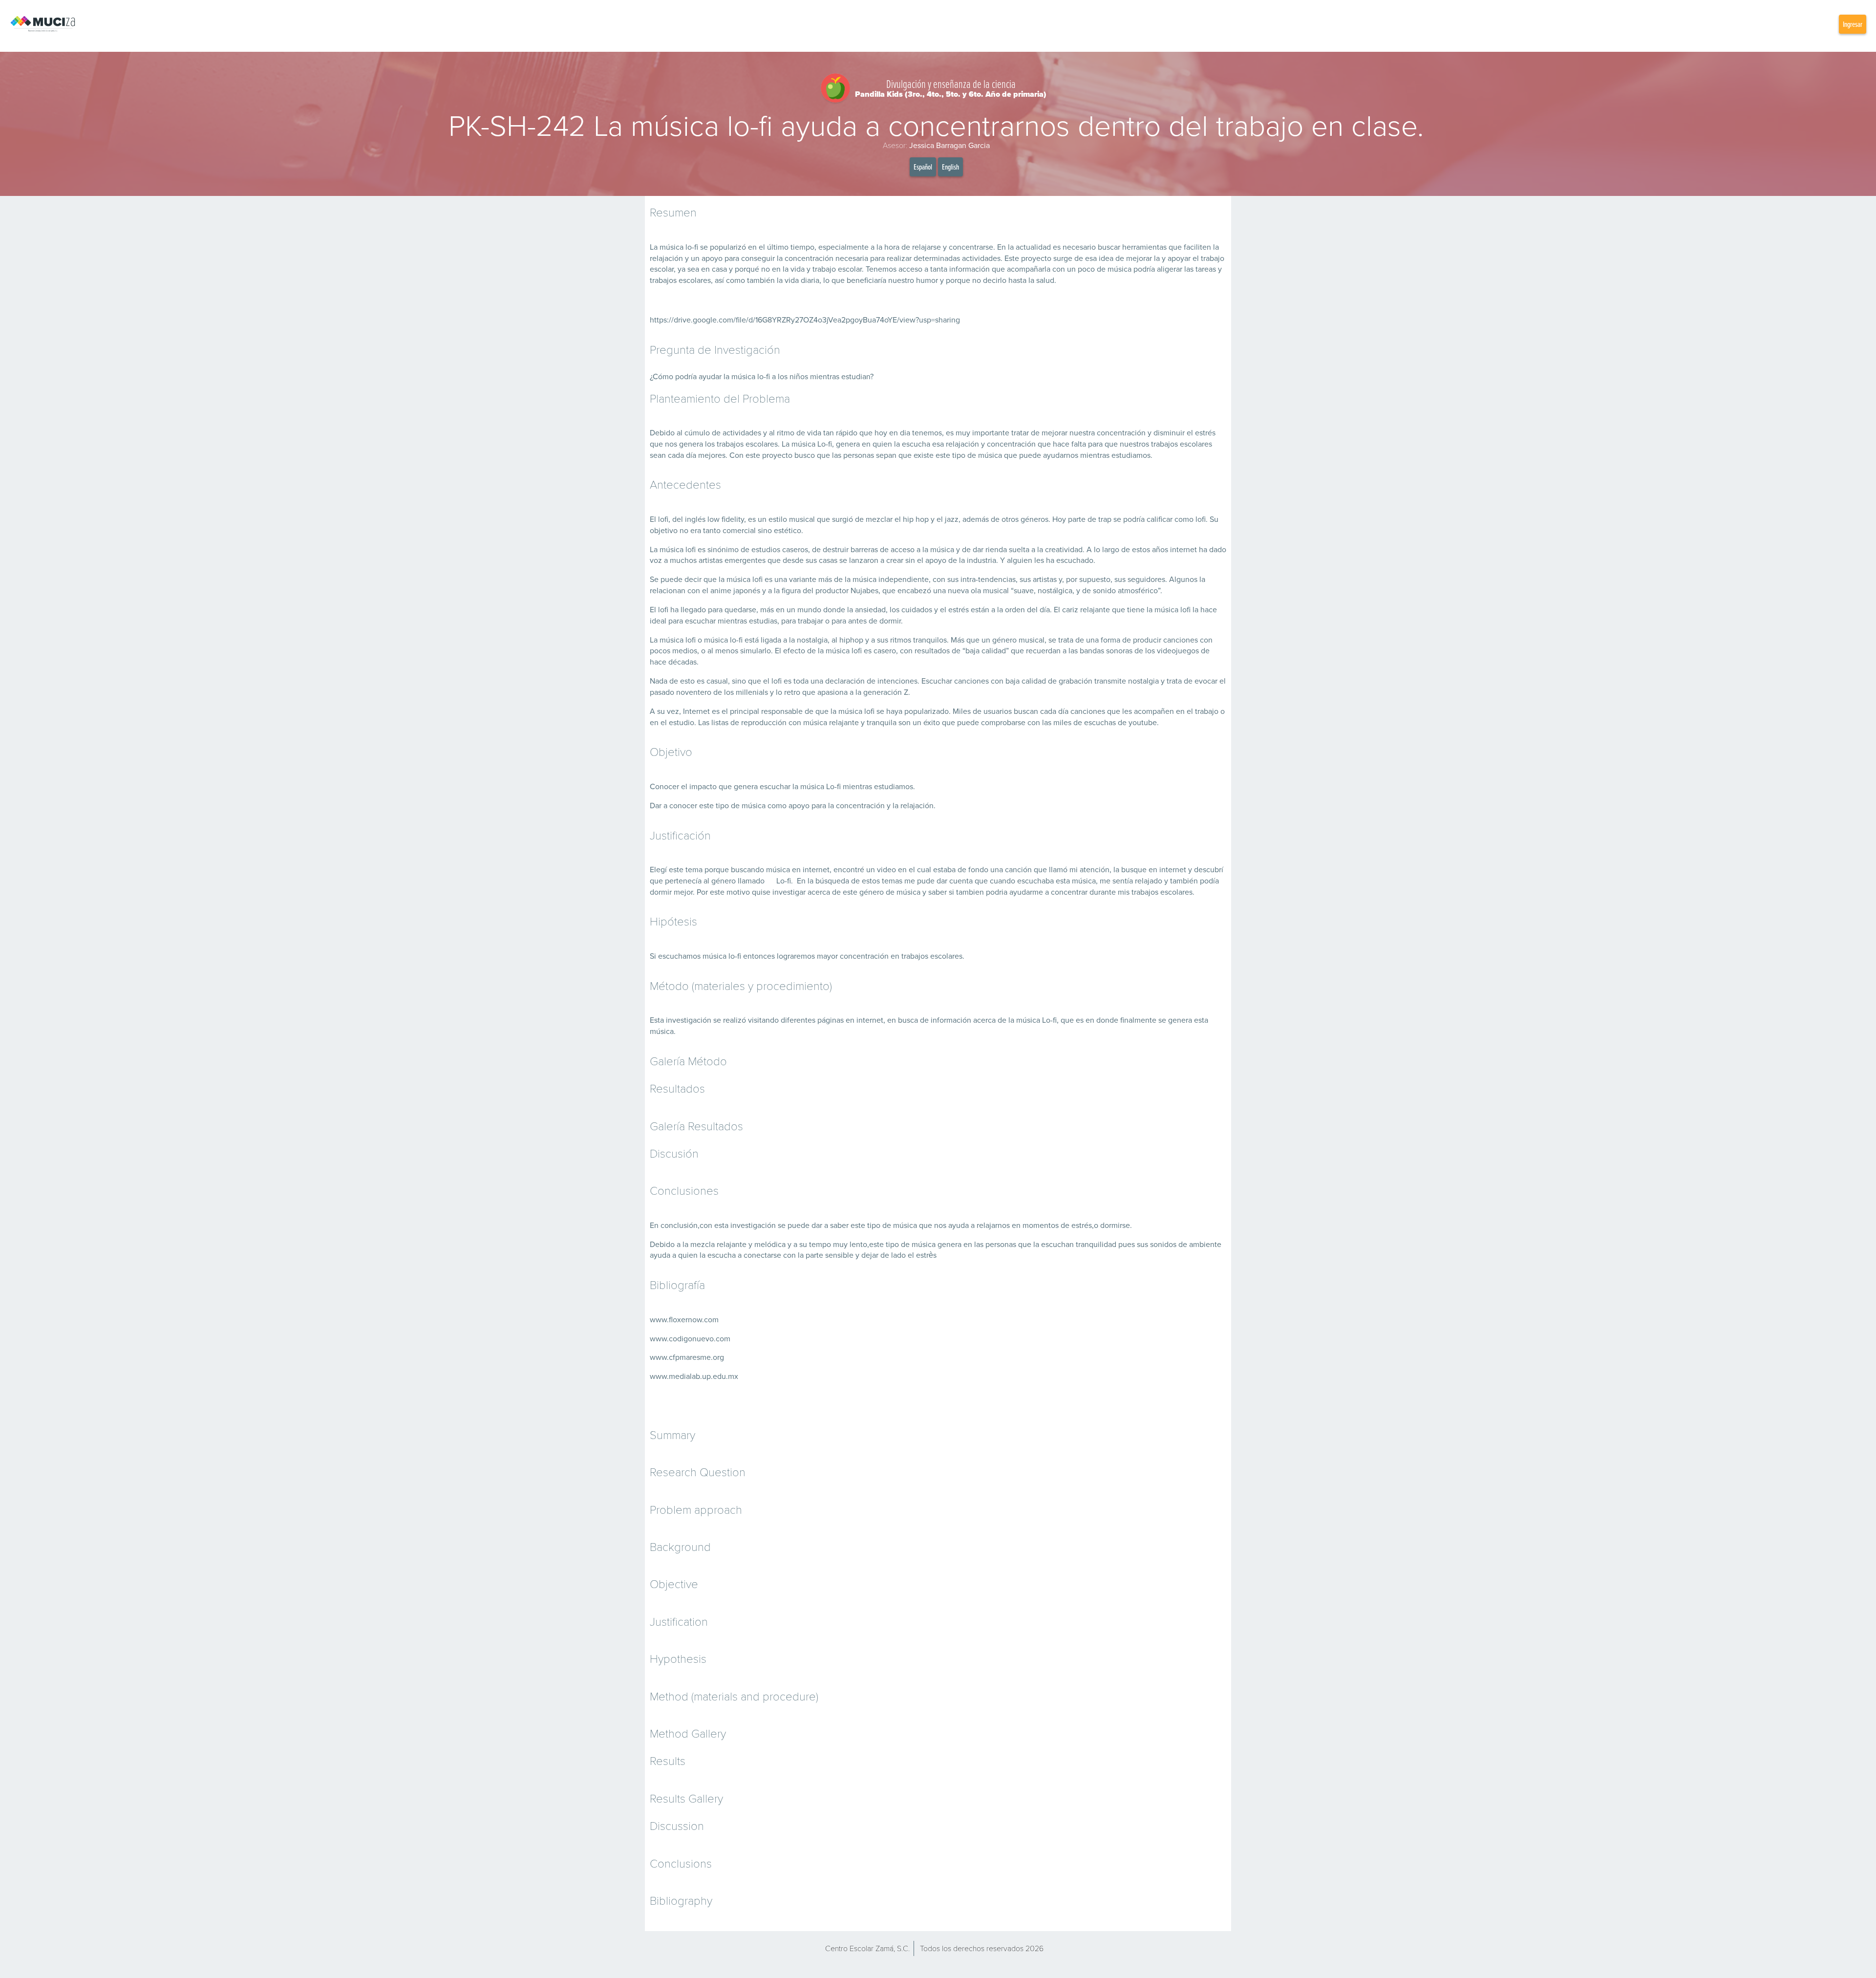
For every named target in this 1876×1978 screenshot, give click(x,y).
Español (923, 167)
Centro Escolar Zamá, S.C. (867, 1948)
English (950, 167)
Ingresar (1853, 24)
